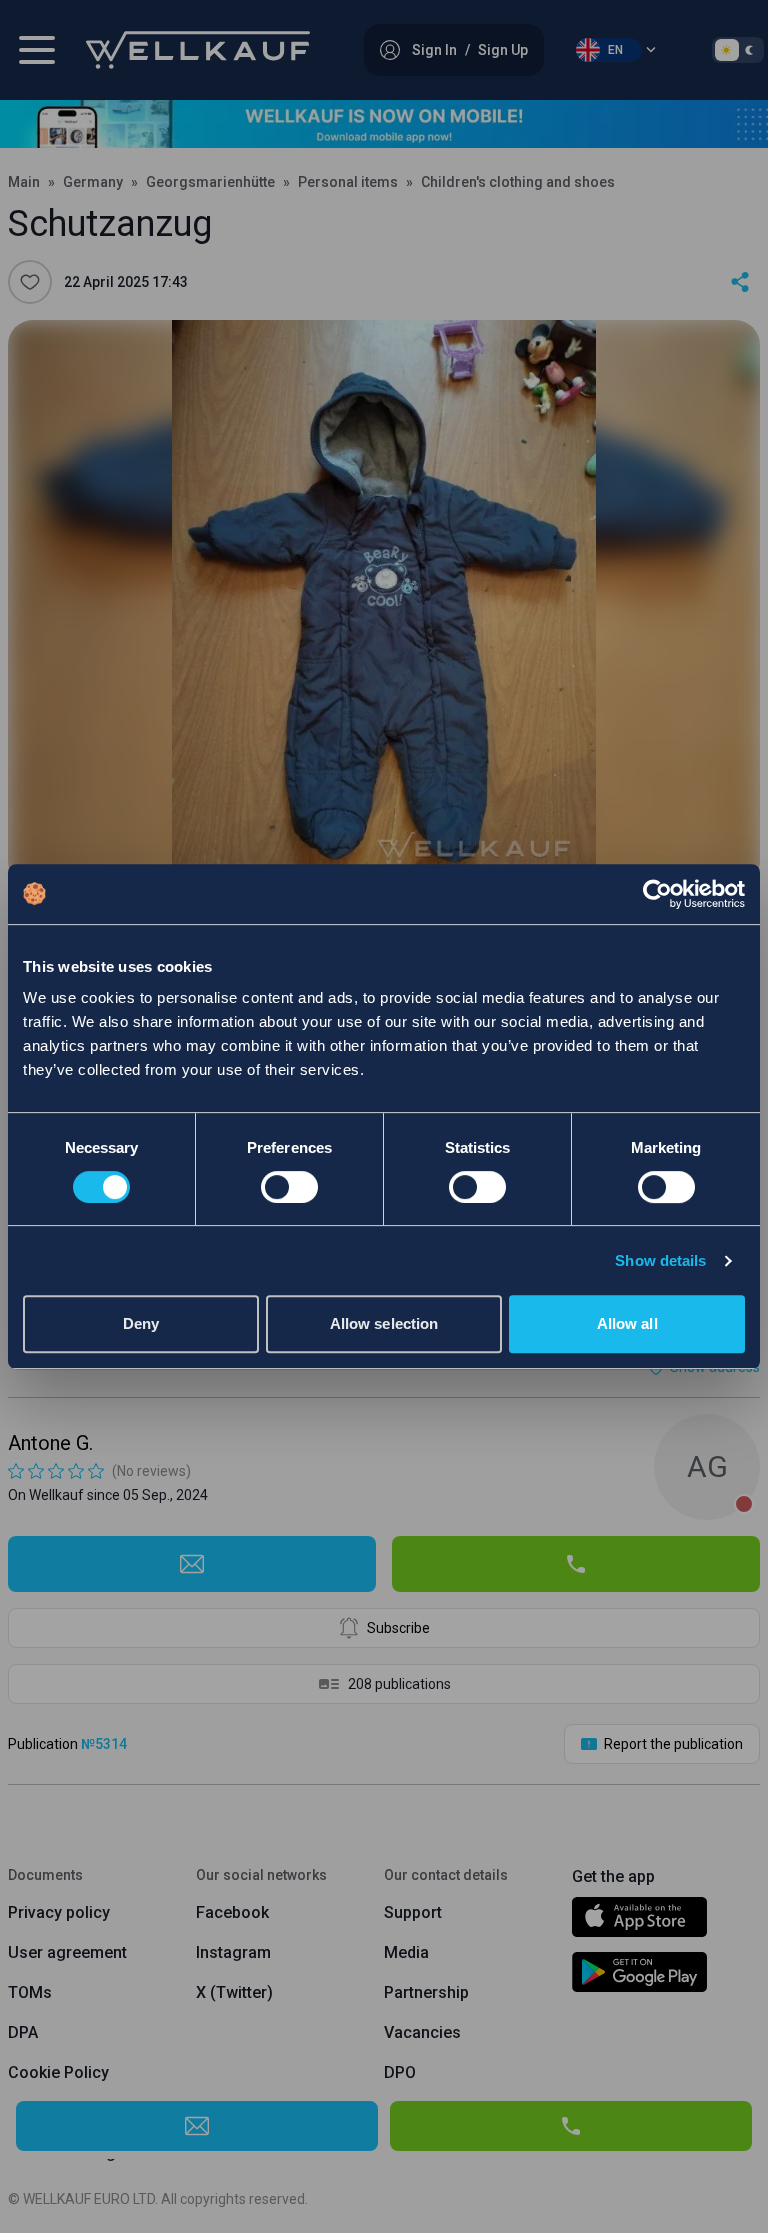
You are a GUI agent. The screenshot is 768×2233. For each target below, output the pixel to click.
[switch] (289, 1187)
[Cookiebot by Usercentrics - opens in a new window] (657, 894)
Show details (660, 1260)
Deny (141, 1323)
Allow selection (384, 1323)
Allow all (627, 1323)
